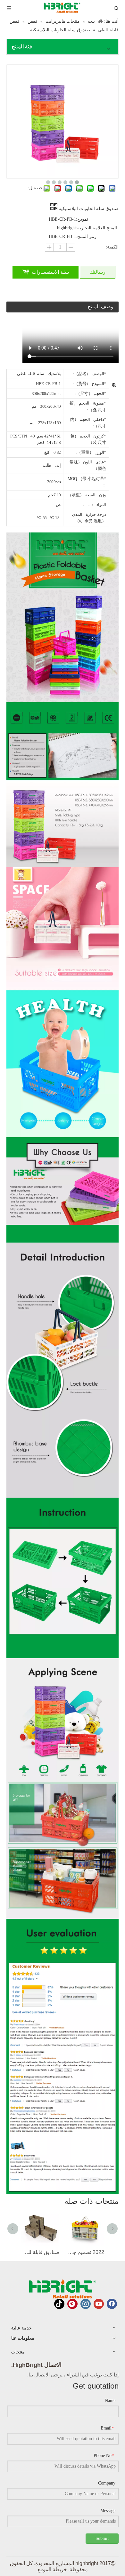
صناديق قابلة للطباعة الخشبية (40, 2252)
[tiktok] (59, 2304)
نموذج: (82, 219)
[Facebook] (112, 2304)
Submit (102, 2538)
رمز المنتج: (86, 236)
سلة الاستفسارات (50, 272)
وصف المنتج (100, 307)
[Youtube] (99, 2304)
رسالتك (98, 272)
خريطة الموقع (52, 2569)
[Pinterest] (72, 2304)
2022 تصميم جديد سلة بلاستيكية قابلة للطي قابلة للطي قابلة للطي (85, 2252)
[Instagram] (86, 2304)
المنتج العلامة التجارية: (96, 228)
